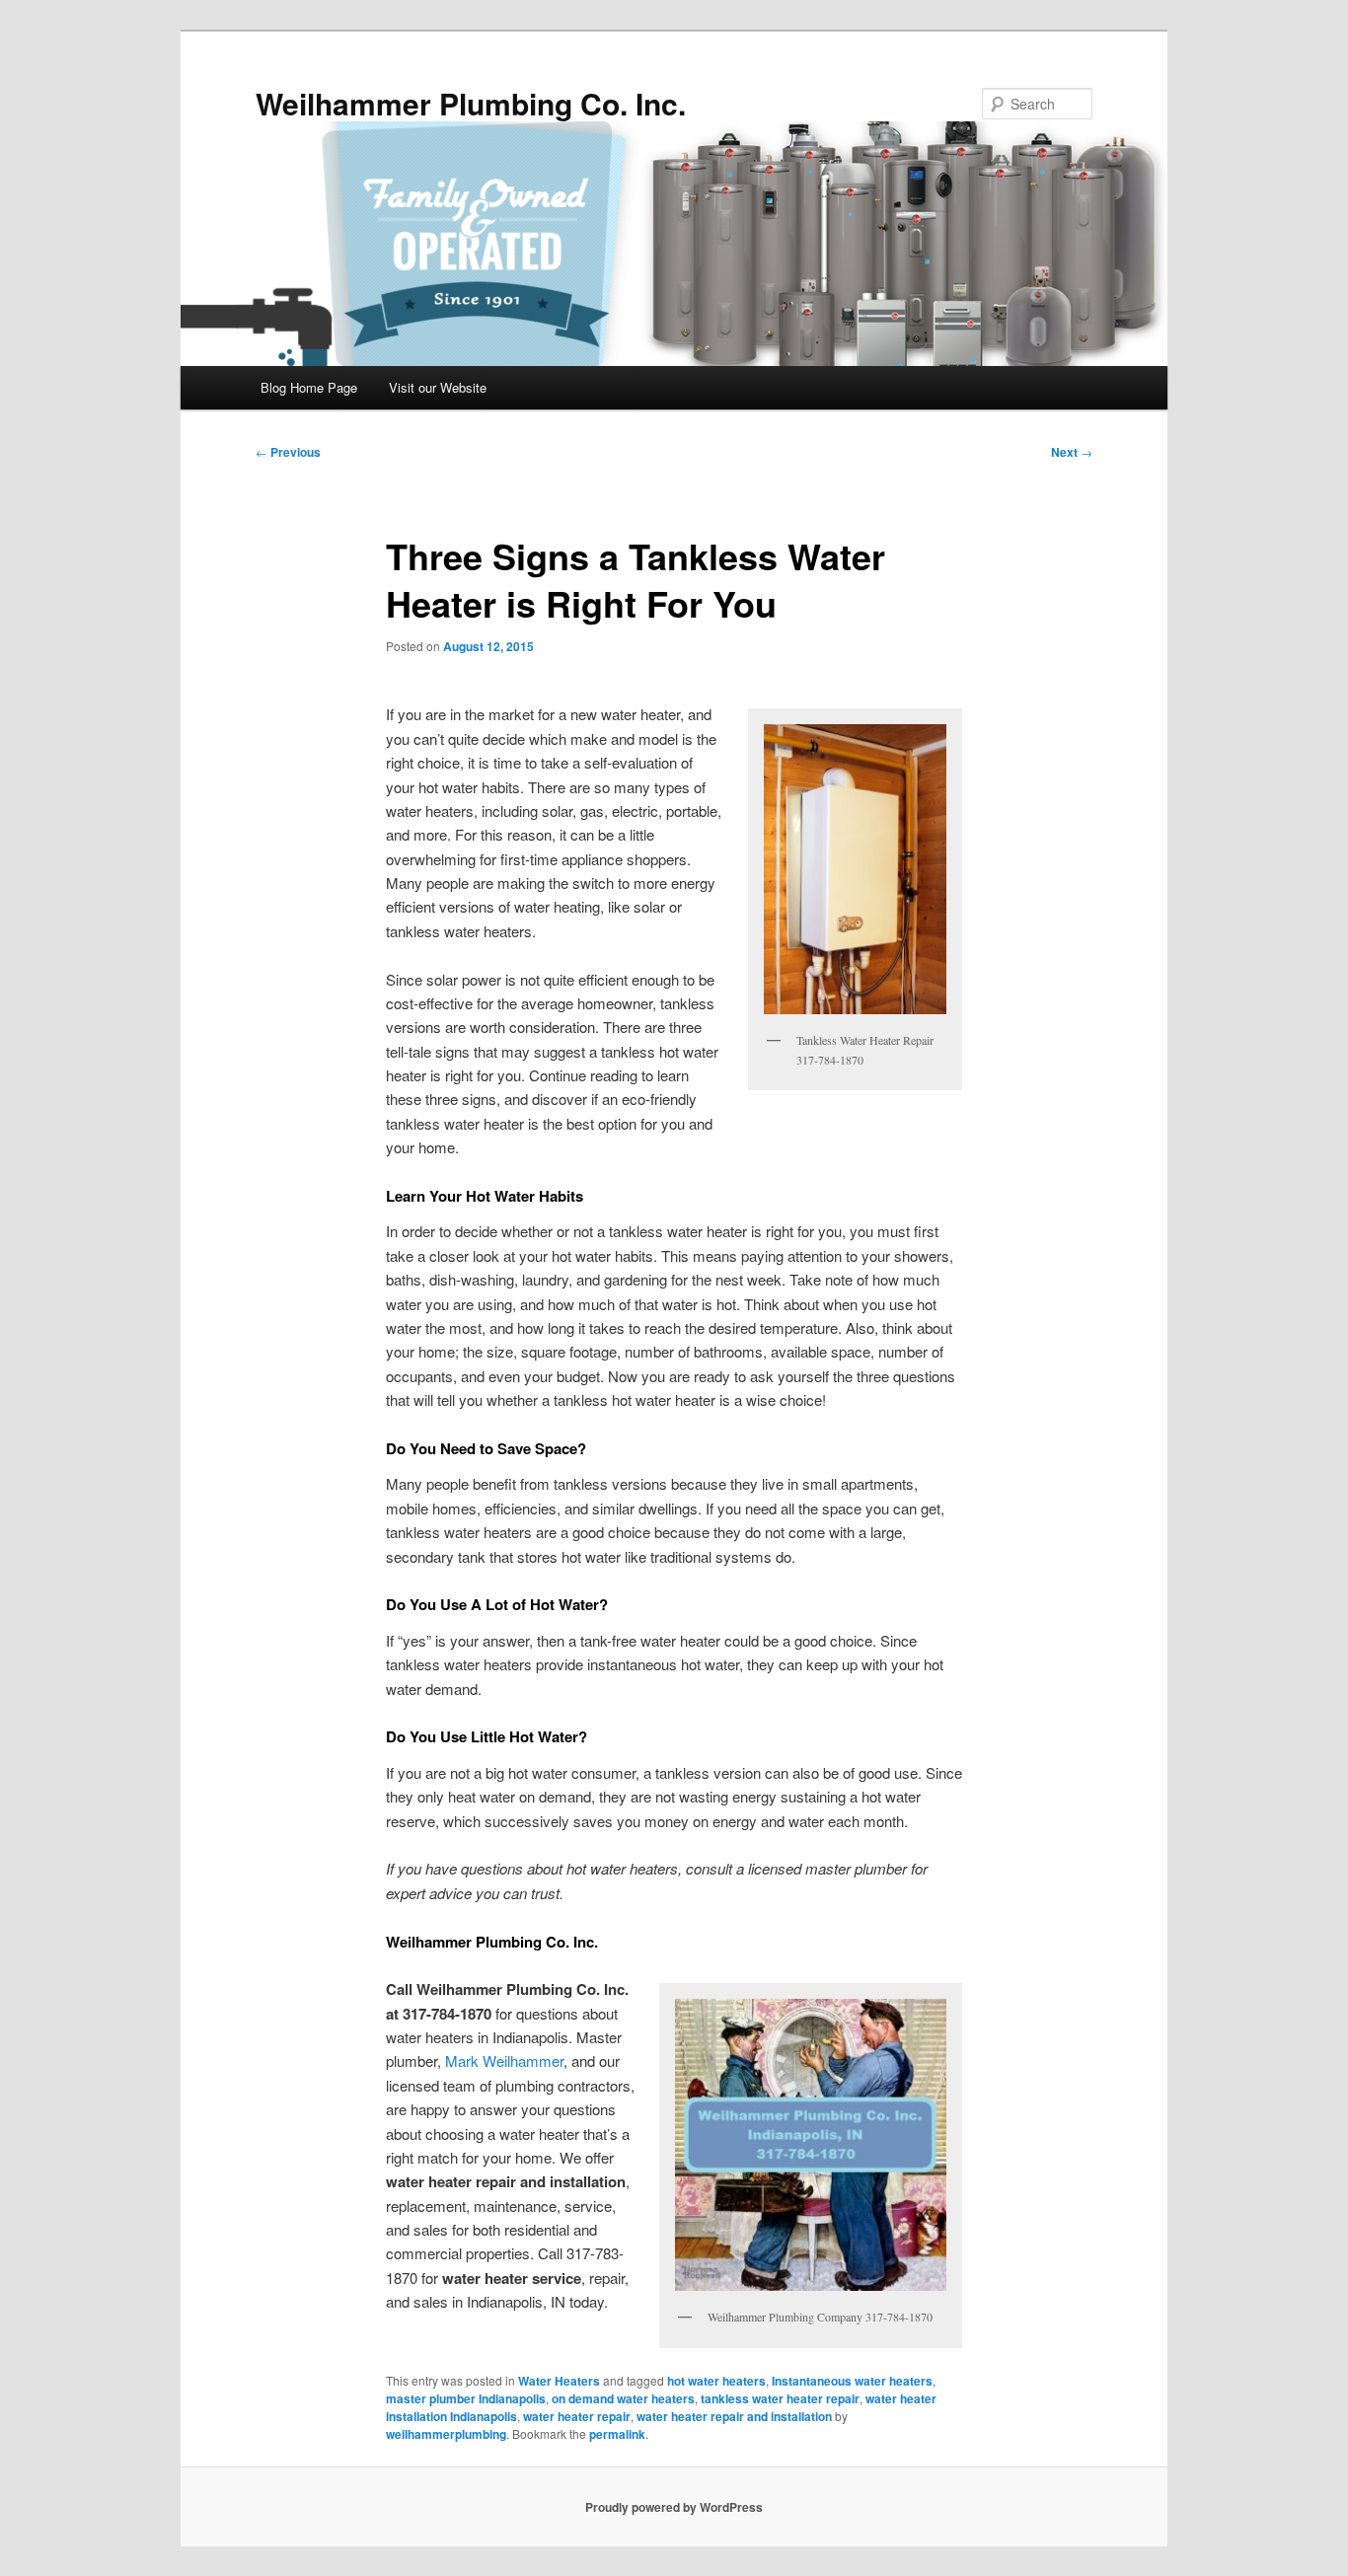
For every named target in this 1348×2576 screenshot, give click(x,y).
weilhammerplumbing (446, 2434)
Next (1072, 452)
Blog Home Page (309, 387)
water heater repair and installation (734, 2416)
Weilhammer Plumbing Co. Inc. (471, 103)
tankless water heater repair (780, 2398)
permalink (617, 2434)
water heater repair (577, 2416)
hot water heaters (716, 2381)
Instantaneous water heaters (852, 2381)
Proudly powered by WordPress (674, 2507)
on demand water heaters (623, 2398)
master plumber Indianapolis (466, 2398)
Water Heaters (559, 2381)
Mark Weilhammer (504, 2061)
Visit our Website (438, 387)
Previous (288, 452)
